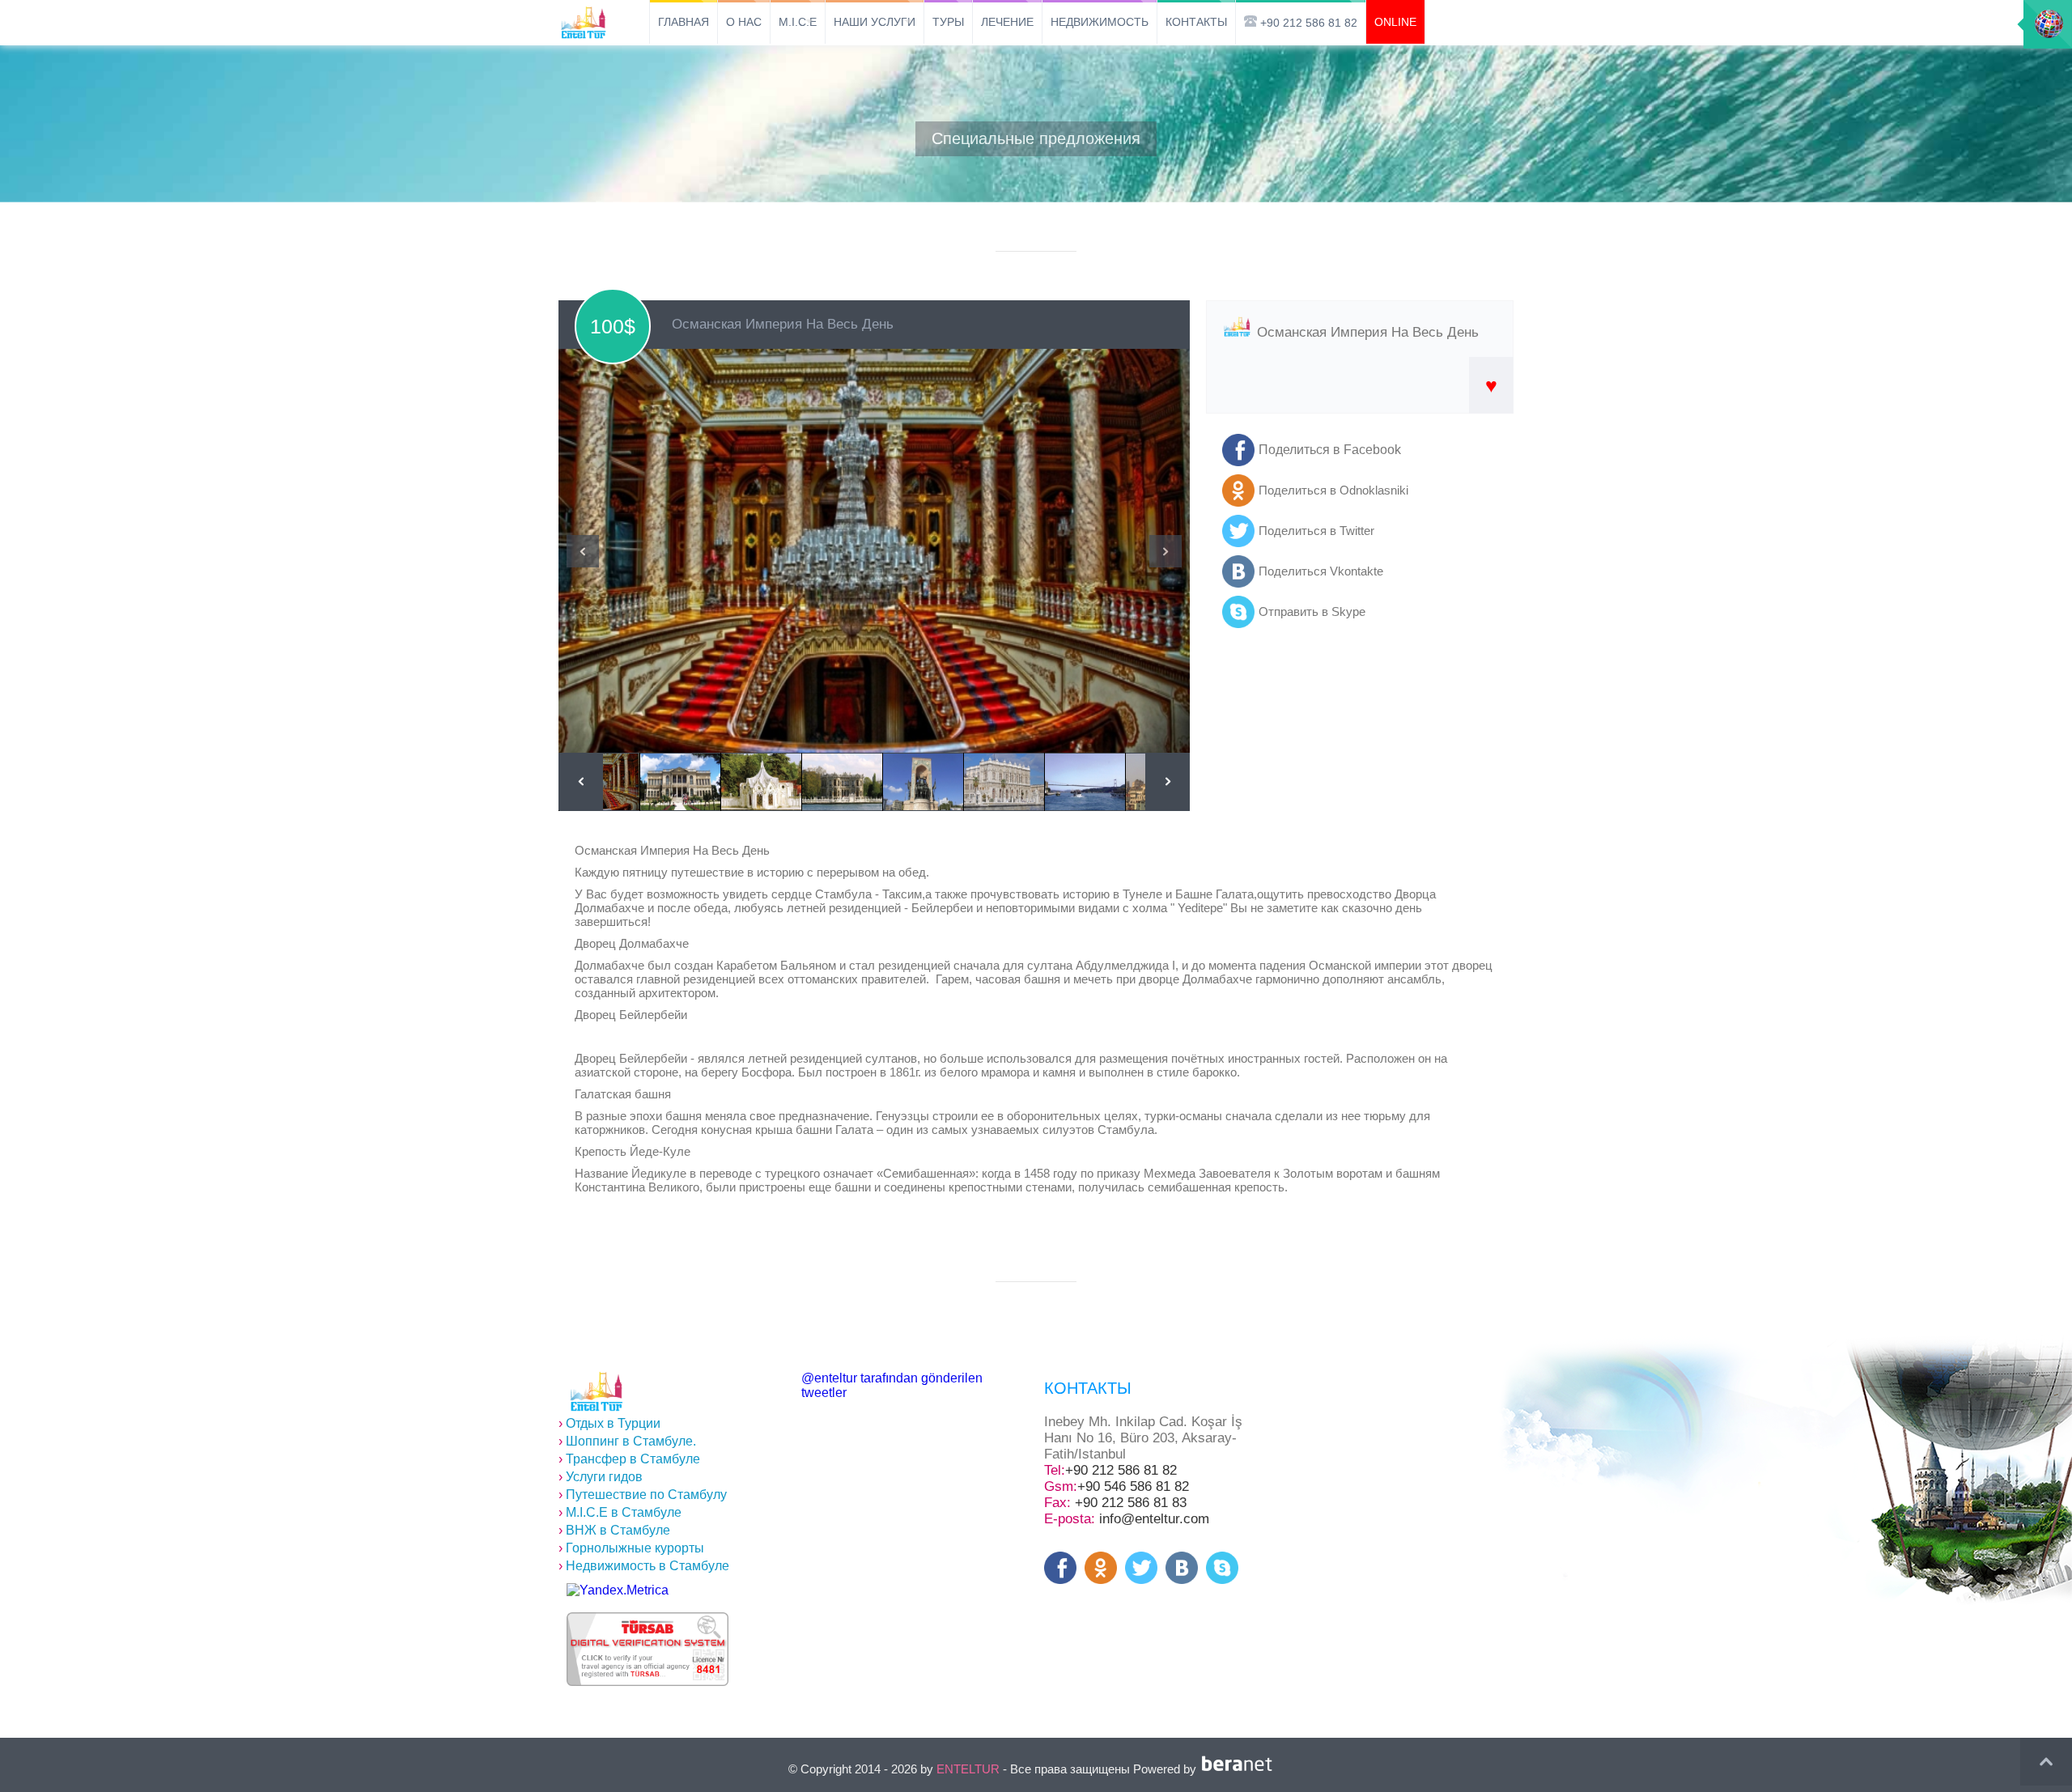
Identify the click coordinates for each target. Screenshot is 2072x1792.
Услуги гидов (601, 1477)
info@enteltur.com (1154, 1519)
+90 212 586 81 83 (1131, 1503)
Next (1165, 551)
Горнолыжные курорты (631, 1548)
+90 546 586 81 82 (1133, 1486)
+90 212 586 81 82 (1121, 1470)
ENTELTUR (968, 1769)
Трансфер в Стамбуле (629, 1459)
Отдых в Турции (609, 1423)
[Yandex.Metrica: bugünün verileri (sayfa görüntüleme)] (618, 1590)
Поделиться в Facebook (1330, 450)
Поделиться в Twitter (1316, 531)
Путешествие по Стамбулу (643, 1495)
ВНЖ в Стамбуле (614, 1530)
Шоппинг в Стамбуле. (627, 1441)
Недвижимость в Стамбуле (644, 1566)
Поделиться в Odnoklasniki (1333, 490)
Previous (583, 551)
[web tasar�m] (1240, 1769)
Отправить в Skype (1312, 611)
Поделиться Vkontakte (1321, 571)
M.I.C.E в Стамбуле (620, 1512)
